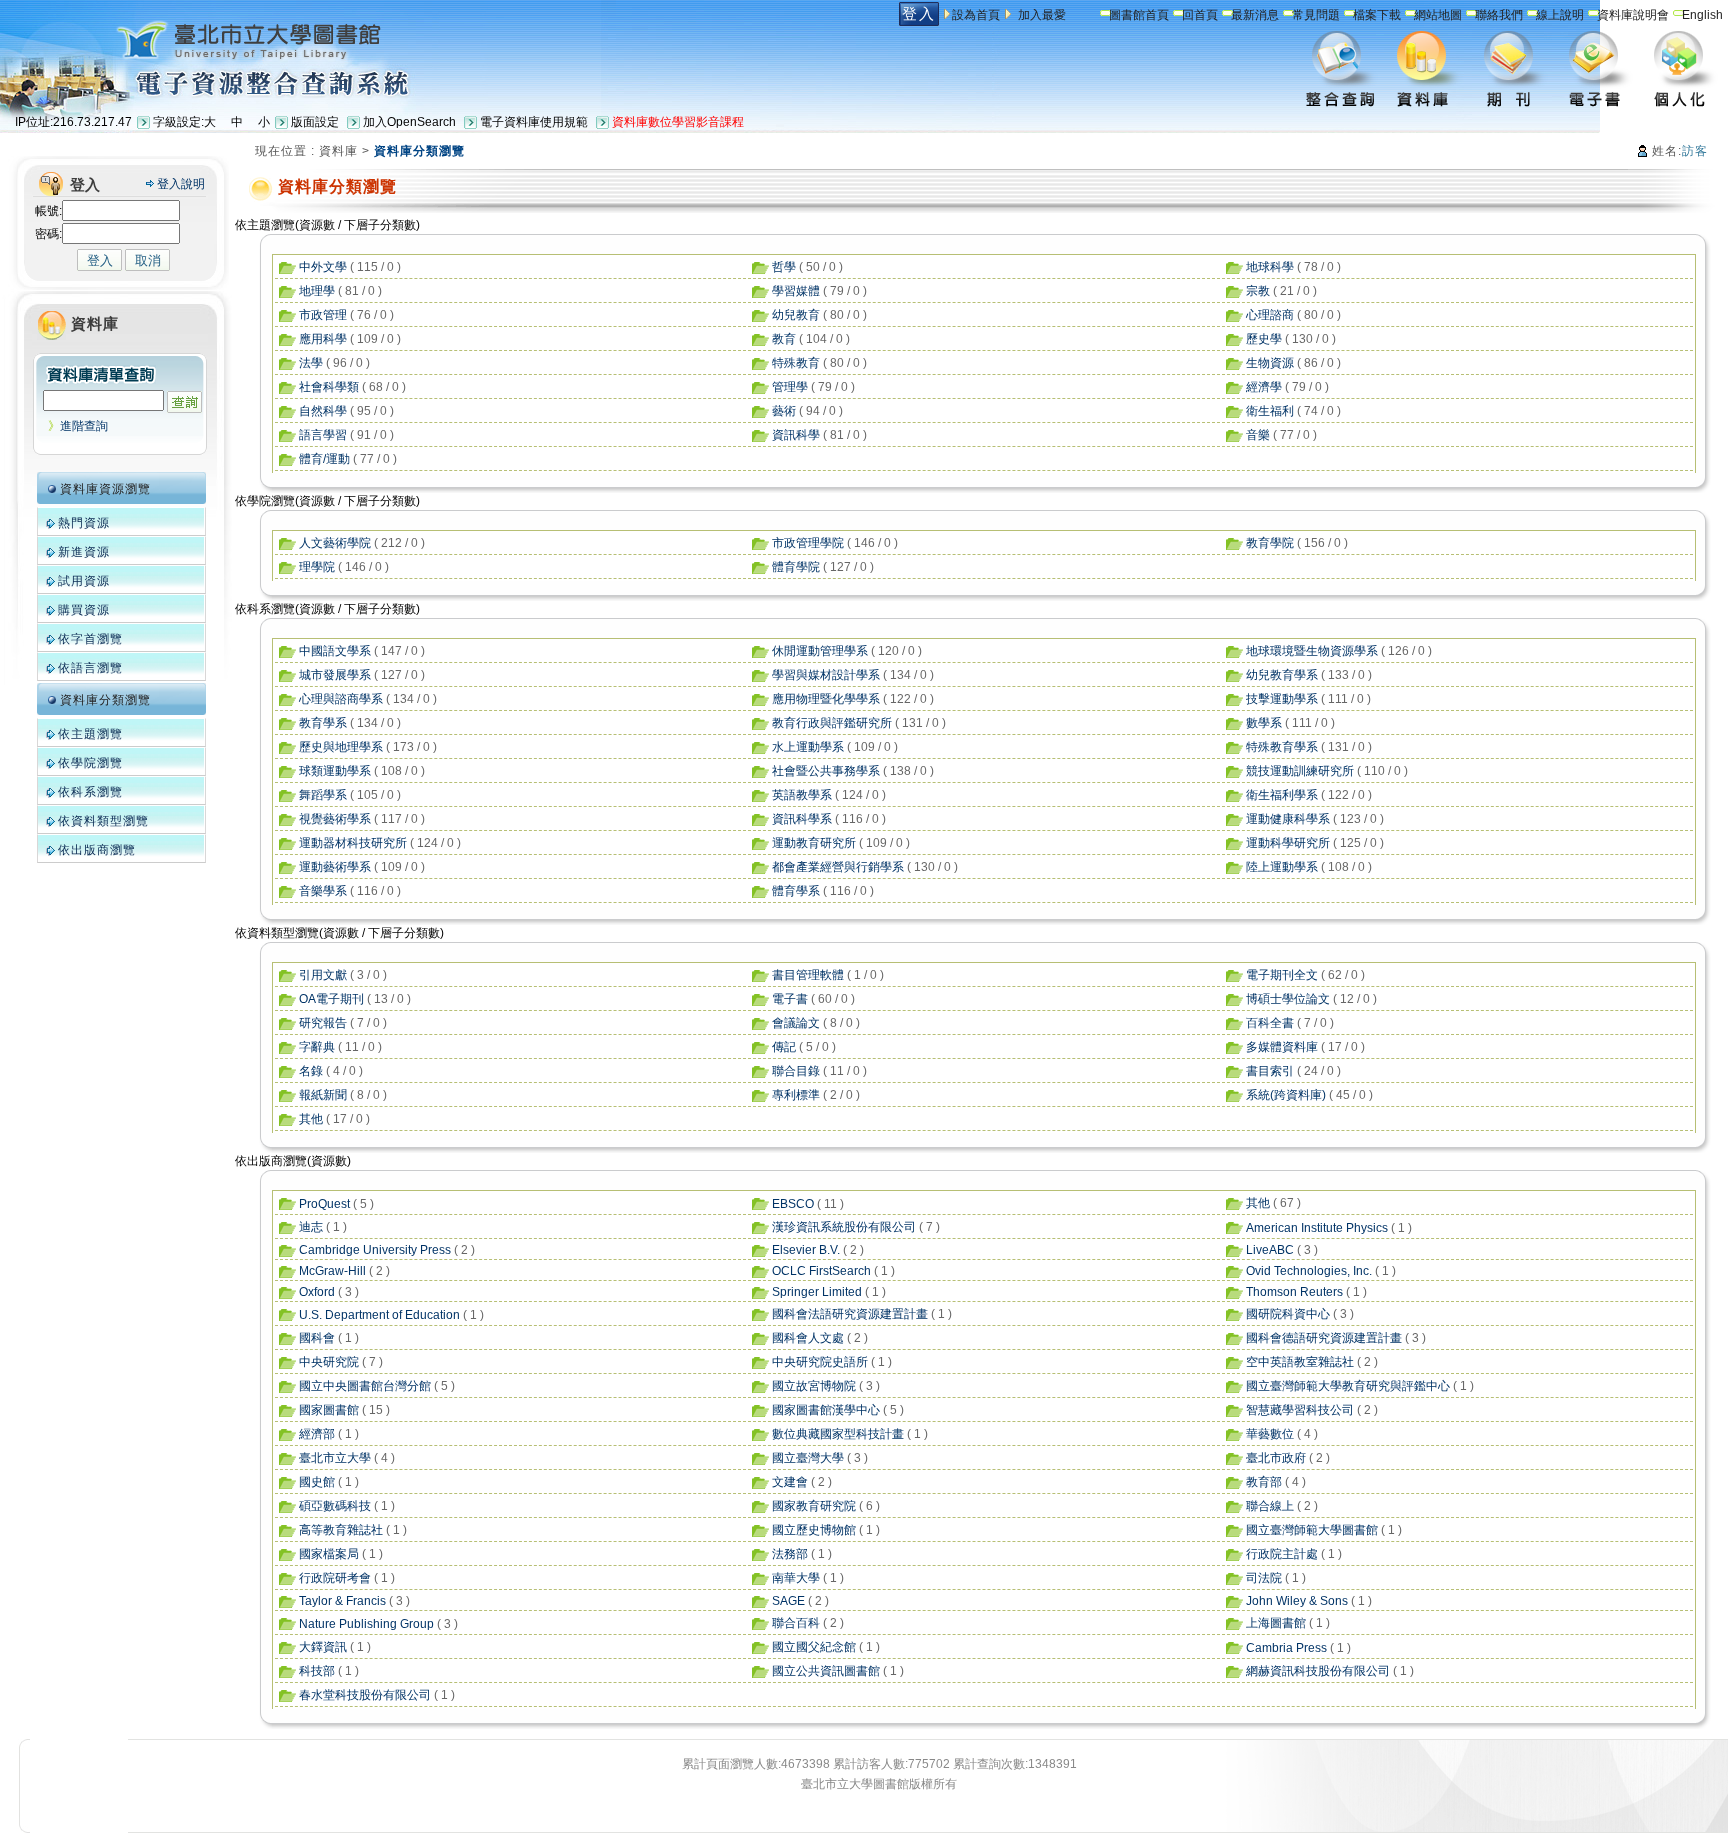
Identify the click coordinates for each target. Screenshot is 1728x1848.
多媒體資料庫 (1282, 1047)
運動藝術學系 (335, 867)
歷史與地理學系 (341, 747)
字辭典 (317, 1047)
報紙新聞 (323, 1095)
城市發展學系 (335, 675)
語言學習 (323, 435)
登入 (919, 13)
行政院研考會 (335, 1578)
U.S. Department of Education (379, 1315)
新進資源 (84, 552)
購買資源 (84, 610)
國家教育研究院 (814, 1506)
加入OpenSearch (409, 122)
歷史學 (1264, 339)
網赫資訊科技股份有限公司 (1318, 1671)
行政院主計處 (1282, 1554)
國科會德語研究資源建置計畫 (1324, 1338)
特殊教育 (796, 363)
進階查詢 (84, 426)
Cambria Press (1286, 1648)
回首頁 (1200, 15)
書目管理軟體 (808, 975)
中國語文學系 (335, 651)
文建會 (790, 1482)
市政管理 (323, 315)
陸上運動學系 (1282, 867)
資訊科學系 (802, 819)
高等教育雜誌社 (341, 1530)
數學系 (1264, 723)
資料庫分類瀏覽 (105, 700)
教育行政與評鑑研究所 (832, 723)
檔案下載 (1377, 15)
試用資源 (84, 581)
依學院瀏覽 (90, 763)
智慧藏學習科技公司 (1300, 1410)
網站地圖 (1438, 15)
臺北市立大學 (335, 1458)
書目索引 (1270, 1071)
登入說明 (181, 184)
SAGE (788, 1601)
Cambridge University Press (375, 1250)
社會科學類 (329, 387)
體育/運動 (324, 459)
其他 (311, 1119)
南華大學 (796, 1578)
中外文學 (323, 267)
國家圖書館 (329, 1410)
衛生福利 (1270, 411)
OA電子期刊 (331, 999)
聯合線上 (1270, 1506)
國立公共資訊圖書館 (826, 1671)
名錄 (311, 1071)
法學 (311, 363)
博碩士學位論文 (1288, 999)
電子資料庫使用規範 (534, 122)
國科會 (317, 1338)
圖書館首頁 (1139, 15)
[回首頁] (203, 38)
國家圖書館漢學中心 (826, 1410)
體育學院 (796, 567)
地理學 (317, 291)
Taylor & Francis (342, 1601)
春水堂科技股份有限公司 (365, 1695)
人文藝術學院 (335, 543)
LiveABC (1270, 1250)
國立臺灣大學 (808, 1458)
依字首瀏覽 (90, 639)
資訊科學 (796, 435)
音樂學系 (323, 891)
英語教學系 (802, 795)
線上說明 (1560, 15)
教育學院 (1270, 543)
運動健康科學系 (1288, 819)
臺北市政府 (1276, 1458)
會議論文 (796, 1023)
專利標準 (796, 1095)
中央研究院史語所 (820, 1362)
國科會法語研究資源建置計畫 (850, 1314)
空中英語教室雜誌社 (1300, 1362)
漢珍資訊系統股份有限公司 (844, 1227)
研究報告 (323, 1023)
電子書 (790, 999)
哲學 (784, 267)
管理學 (790, 387)
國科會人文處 (808, 1338)
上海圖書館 (1276, 1623)
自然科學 (323, 411)
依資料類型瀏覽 (103, 821)
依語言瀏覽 (90, 668)
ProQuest (324, 1204)
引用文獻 (323, 975)
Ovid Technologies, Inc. (1309, 1271)
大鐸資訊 (323, 1647)
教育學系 (323, 723)
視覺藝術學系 (335, 819)
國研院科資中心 (1288, 1314)
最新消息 (1255, 15)
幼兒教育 (796, 315)
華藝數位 (1270, 1434)
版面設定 (315, 122)
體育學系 (796, 891)
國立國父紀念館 (814, 1647)
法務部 (790, 1554)
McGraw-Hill (332, 1271)
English (1702, 15)
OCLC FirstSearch (821, 1271)
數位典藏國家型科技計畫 (838, 1434)
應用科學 (323, 339)
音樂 (1258, 435)
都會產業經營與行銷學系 (838, 867)
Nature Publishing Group (366, 1624)
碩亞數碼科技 (335, 1506)
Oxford (317, 1292)
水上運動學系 (808, 747)
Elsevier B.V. (806, 1250)
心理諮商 (1270, 315)
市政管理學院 (808, 543)
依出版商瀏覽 (97, 850)
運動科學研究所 (1288, 843)
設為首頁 (976, 15)
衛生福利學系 (1282, 795)
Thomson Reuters (1294, 1292)
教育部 (1264, 1482)
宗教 (1258, 291)
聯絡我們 (1499, 15)
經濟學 (1264, 387)
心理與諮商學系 (341, 699)
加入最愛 (1042, 15)
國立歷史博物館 (814, 1530)
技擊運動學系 (1282, 699)
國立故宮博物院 (814, 1386)
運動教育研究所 (814, 843)
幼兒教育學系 (1282, 675)
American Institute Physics (1317, 1228)
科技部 (317, 1671)
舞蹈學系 (323, 795)
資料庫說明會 (1633, 15)
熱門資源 (84, 523)
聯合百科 (796, 1623)
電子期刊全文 (1282, 975)
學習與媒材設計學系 (826, 675)
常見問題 (1316, 15)
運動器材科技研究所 (353, 843)
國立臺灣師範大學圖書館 (1312, 1530)
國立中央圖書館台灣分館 (365, 1386)
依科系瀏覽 (90, 792)
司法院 (1264, 1578)
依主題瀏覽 (90, 734)
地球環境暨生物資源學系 (1312, 651)
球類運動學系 (335, 771)
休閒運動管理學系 (820, 651)
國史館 (317, 1482)
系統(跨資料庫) (1286, 1095)
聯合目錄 (796, 1071)
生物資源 (1270, 363)
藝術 (784, 411)
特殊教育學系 (1282, 747)
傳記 (784, 1047)
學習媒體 (796, 291)
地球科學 (1270, 267)
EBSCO (793, 1204)
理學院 (317, 567)
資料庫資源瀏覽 (105, 489)
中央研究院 (329, 1362)
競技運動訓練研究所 (1300, 771)
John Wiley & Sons (1297, 1601)
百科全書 (1270, 1023)
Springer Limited (817, 1292)
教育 (784, 339)
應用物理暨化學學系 (826, 699)
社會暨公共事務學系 (826, 771)
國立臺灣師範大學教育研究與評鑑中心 (1348, 1386)
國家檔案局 (329, 1554)
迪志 (311, 1227)
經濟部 (317, 1434)
